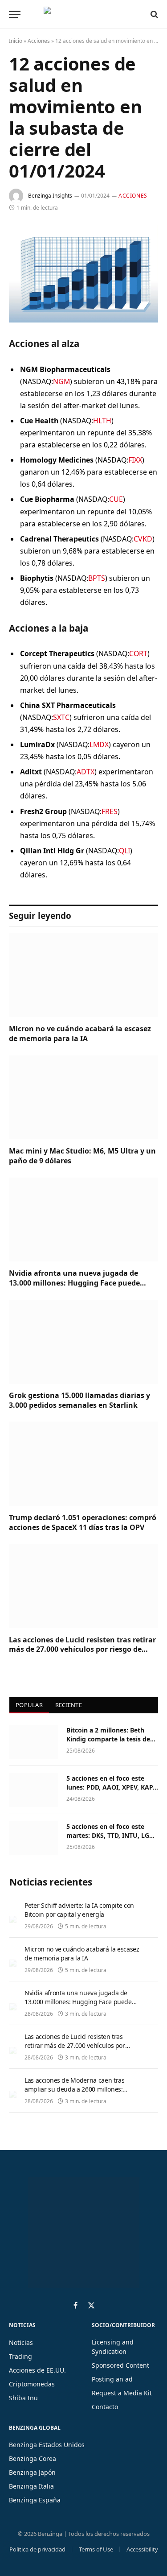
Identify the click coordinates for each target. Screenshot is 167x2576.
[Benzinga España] (81, 14)
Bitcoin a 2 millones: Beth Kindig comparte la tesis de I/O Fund (108, 1739)
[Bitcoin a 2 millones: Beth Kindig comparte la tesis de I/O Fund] (34, 1742)
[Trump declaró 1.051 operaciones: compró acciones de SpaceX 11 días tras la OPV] (83, 1464)
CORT (138, 653)
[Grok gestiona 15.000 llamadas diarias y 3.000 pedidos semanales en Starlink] (83, 1342)
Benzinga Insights (50, 196)
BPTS (97, 578)
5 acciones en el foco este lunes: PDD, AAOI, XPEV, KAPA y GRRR (112, 1787)
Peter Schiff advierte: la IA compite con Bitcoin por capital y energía (79, 1910)
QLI (124, 851)
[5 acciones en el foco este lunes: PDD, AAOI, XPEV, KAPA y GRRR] (34, 1790)
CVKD (143, 539)
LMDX (99, 744)
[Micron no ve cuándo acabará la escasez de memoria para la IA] (83, 975)
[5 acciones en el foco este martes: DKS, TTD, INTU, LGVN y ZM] (34, 1838)
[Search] (153, 14)
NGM (61, 381)
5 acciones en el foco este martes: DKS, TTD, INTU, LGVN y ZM (112, 1835)
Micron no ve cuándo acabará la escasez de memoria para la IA (80, 1034)
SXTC (61, 717)
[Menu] (15, 14)
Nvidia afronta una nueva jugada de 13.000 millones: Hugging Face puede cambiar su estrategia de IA (74, 1283)
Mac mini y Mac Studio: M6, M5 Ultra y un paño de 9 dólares (82, 1156)
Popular (29, 1705)
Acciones (39, 41)
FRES (110, 811)
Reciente (69, 1705)
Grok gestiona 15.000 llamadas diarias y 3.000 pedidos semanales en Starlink (79, 1400)
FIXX (135, 460)
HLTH (102, 421)
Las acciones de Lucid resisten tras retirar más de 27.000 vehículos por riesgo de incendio (82, 1650)
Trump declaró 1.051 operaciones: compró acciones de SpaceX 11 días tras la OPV (83, 1522)
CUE (116, 499)
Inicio (16, 41)
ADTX (86, 772)
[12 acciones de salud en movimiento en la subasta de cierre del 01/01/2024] (83, 274)
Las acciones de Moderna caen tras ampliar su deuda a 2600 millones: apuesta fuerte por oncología (74, 2089)
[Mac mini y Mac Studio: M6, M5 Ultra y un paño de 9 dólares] (83, 1097)
